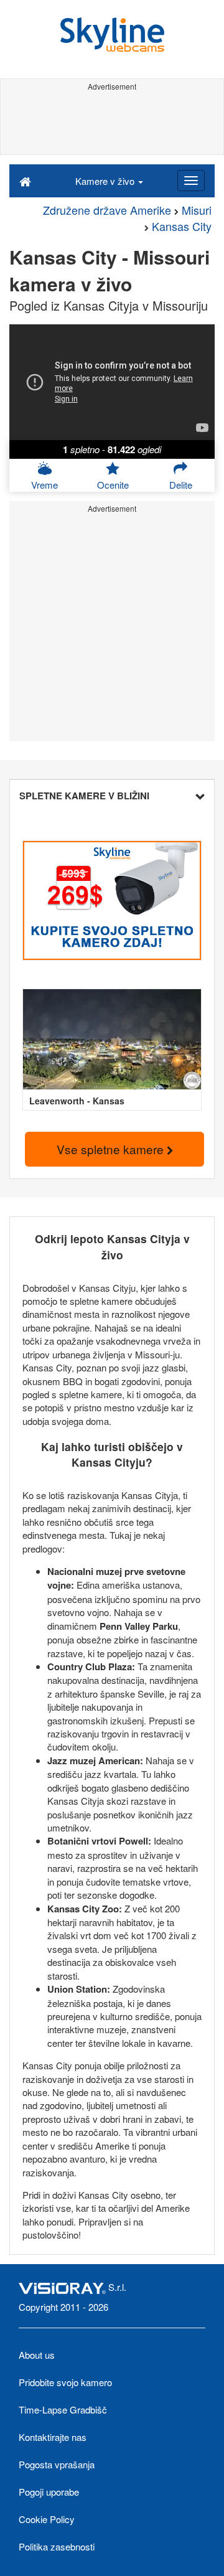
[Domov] (25, 181)
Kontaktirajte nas (53, 2437)
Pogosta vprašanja (57, 2464)
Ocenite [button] (113, 485)
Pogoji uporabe (49, 2492)
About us (37, 2355)
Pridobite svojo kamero (65, 2382)
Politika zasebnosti (57, 2546)
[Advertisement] (112, 123)
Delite (181, 485)
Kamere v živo (106, 181)
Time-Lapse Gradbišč (63, 2409)
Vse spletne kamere (112, 1149)
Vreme (44, 485)
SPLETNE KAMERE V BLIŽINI (84, 796)
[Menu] (191, 181)
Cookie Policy (47, 2519)
